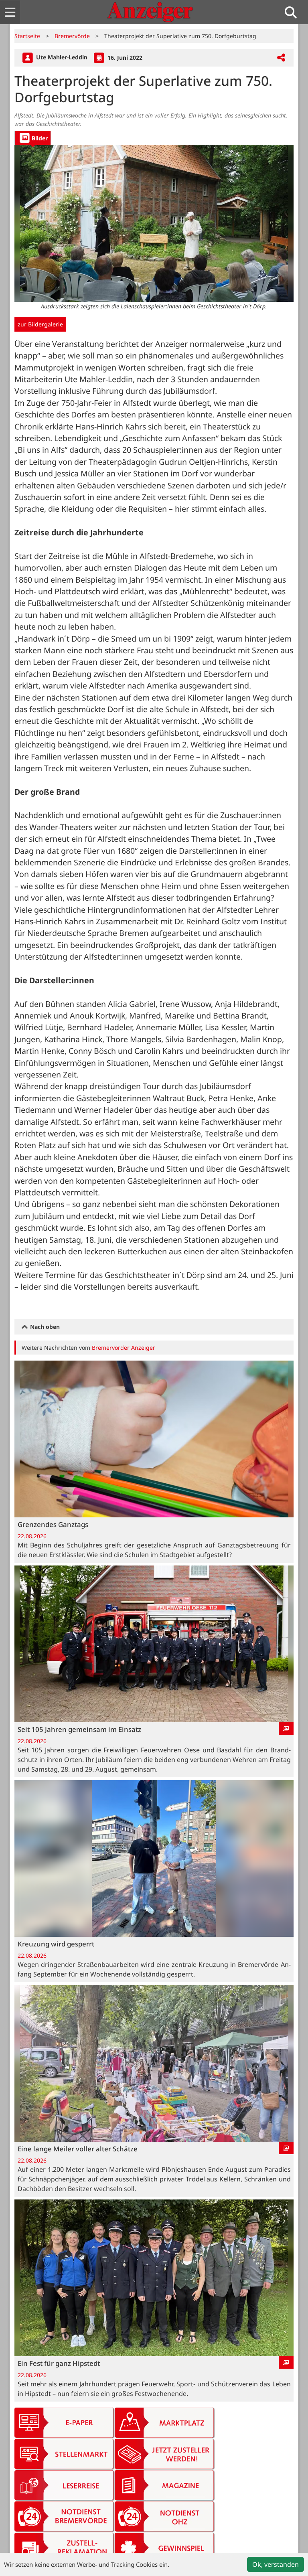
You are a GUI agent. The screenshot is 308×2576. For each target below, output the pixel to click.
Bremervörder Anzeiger (124, 1348)
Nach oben (44, 1327)
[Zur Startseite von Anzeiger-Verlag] (150, 12)
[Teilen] (281, 58)
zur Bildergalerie (40, 324)
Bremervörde (72, 36)
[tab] (33, 138)
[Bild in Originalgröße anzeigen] (154, 223)
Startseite (27, 36)
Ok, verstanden (276, 2564)
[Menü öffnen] (10, 12)
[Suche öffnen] (294, 12)
